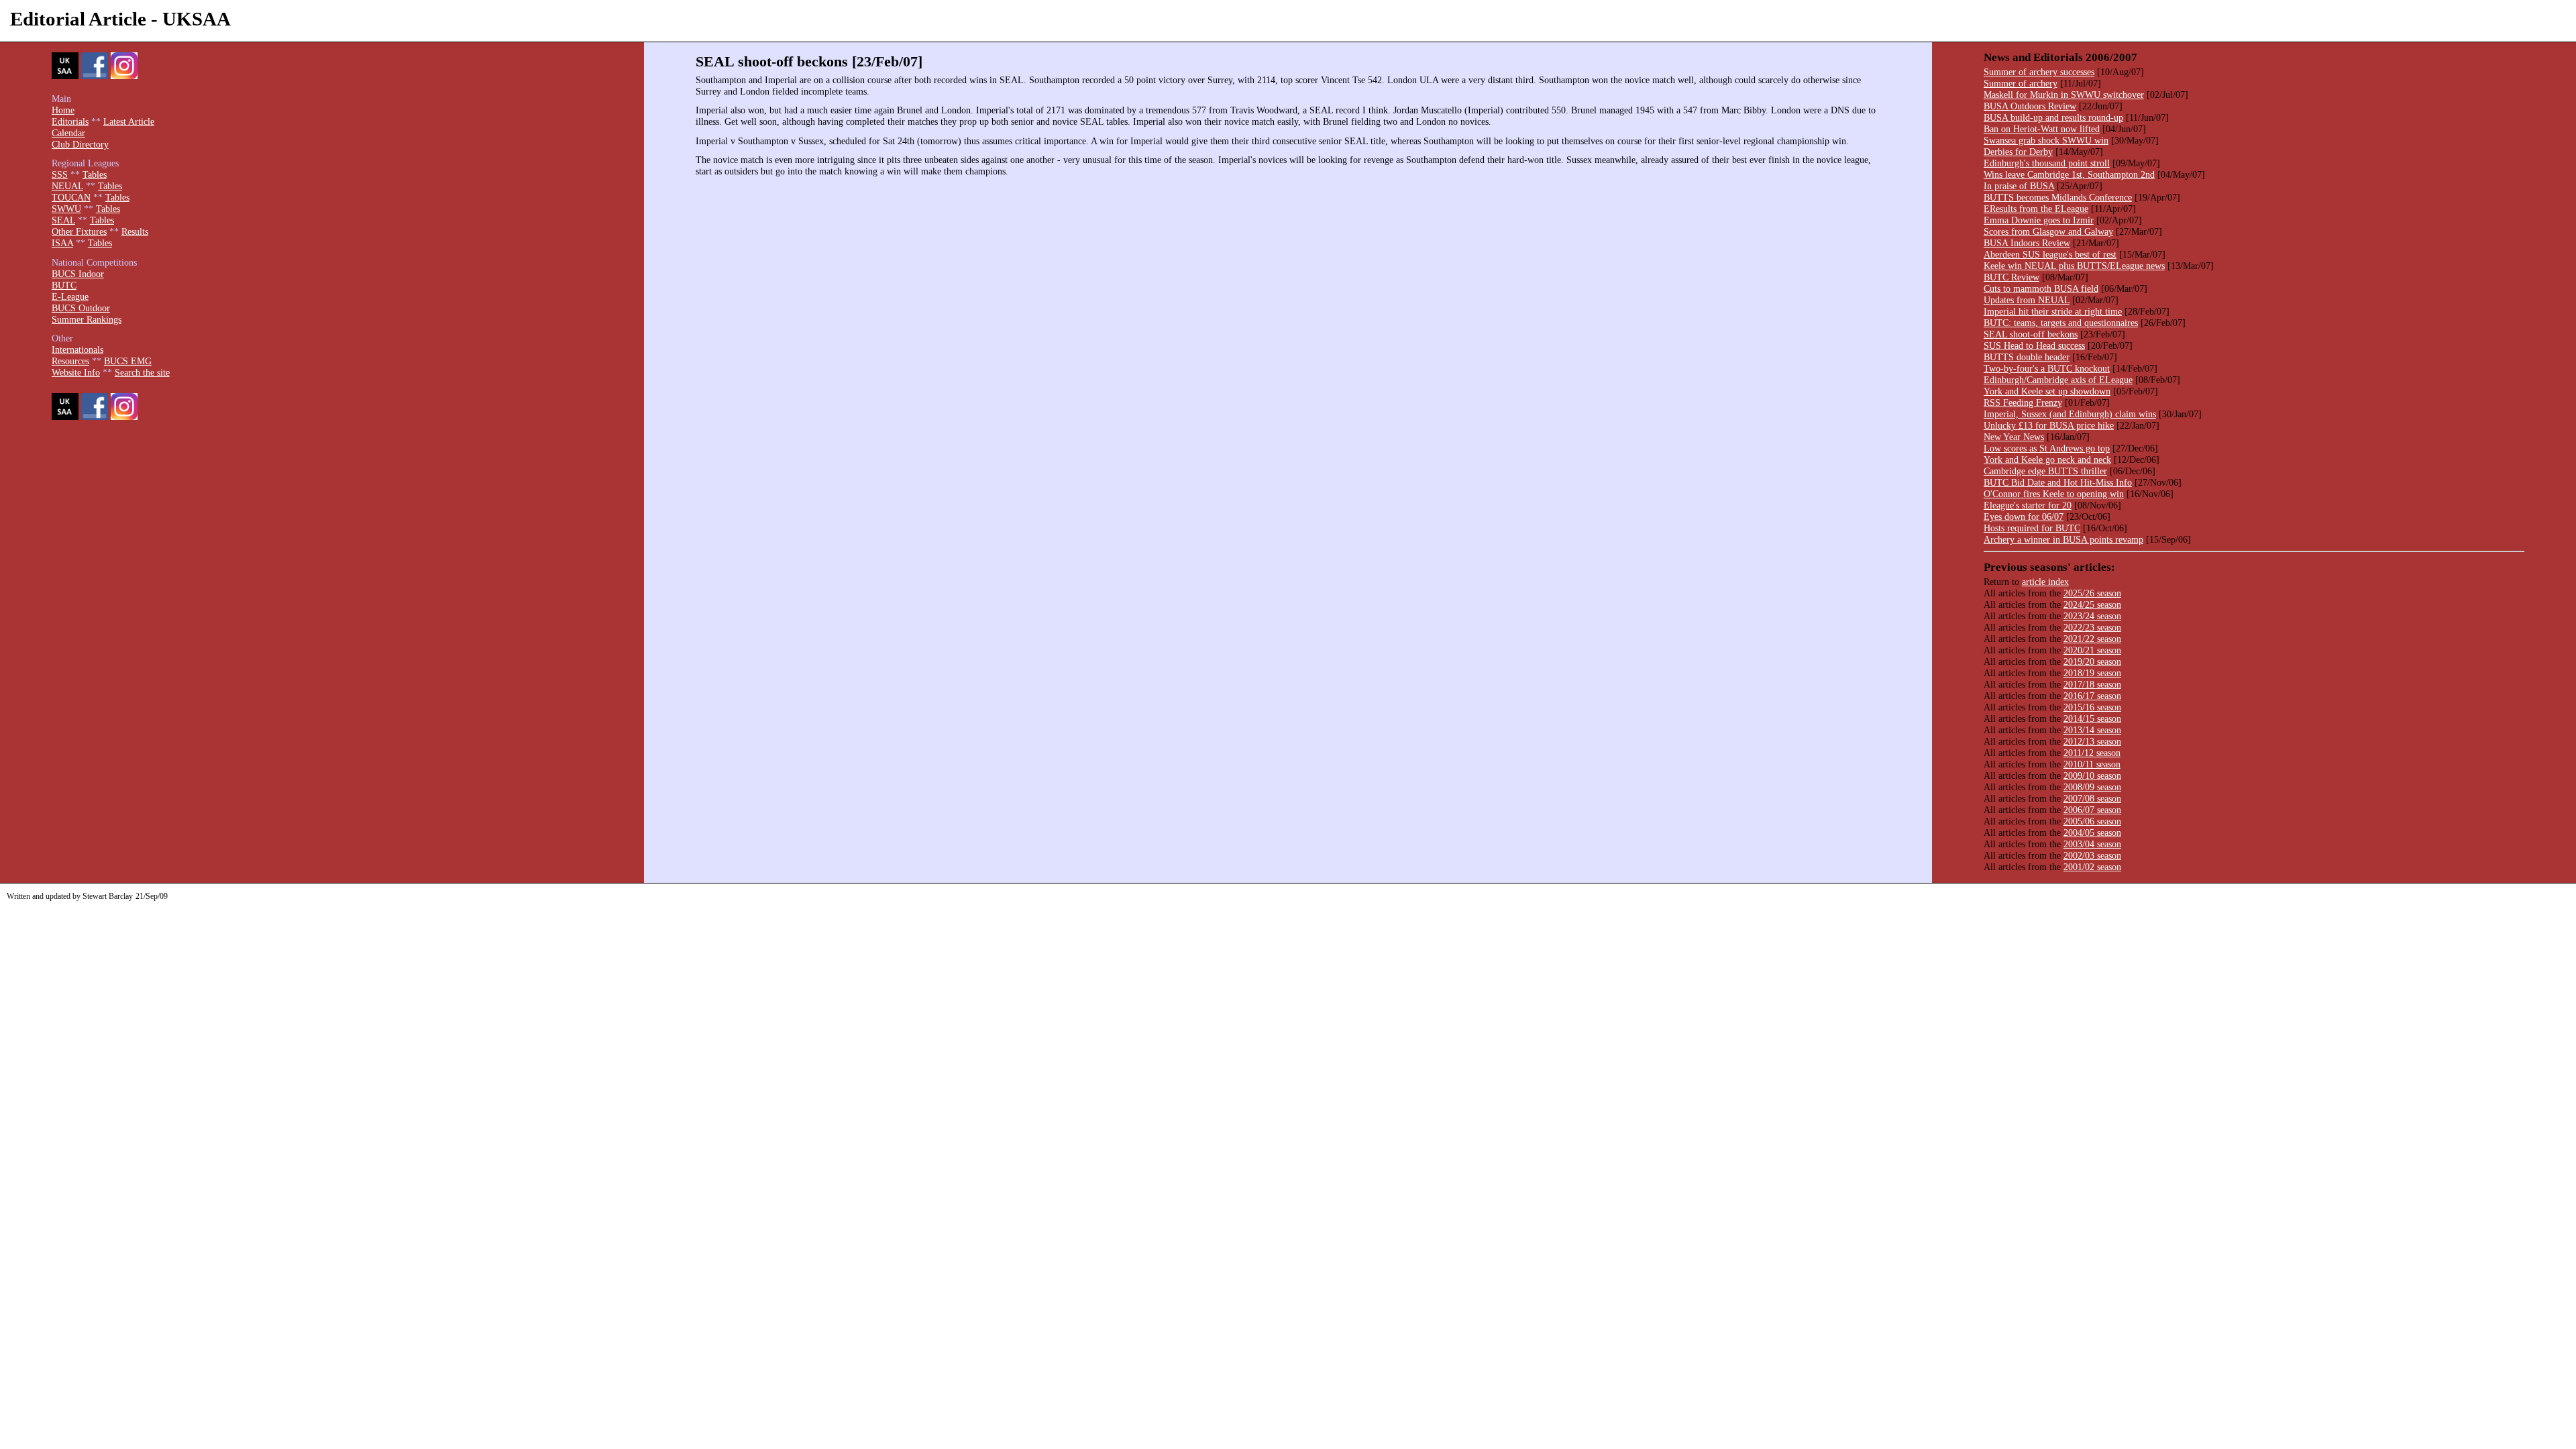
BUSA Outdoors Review (2030, 106)
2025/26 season (2092, 593)
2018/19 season (2092, 673)
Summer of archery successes (2039, 72)
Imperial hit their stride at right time (2053, 311)
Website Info (76, 372)
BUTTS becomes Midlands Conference (2058, 197)
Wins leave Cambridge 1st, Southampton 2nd (2069, 174)
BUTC (64, 285)
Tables (95, 174)
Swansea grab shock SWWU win (2046, 140)
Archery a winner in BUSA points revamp (2063, 539)
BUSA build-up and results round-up (2053, 117)
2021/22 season (2092, 639)
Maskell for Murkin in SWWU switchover (2064, 95)
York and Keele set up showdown (2047, 391)
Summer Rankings (87, 319)
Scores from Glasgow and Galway (2048, 231)
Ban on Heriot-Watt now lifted (2042, 129)
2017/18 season (2092, 684)
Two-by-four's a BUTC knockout (2047, 368)
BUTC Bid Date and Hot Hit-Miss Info (2058, 482)
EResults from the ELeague (2036, 209)
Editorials (70, 121)
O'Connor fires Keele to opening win (2054, 494)
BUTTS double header (2027, 357)
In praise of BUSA (2019, 186)
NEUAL (67, 186)
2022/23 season (2092, 627)
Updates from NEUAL (2027, 300)
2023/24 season (2092, 616)
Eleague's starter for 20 (2028, 505)
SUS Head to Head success (2034, 345)
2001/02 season (2092, 867)
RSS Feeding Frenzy (2023, 402)
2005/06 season (2092, 821)
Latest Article (129, 121)
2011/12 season (2092, 753)
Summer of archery (2021, 83)
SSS (60, 174)
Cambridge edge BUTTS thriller (2045, 471)
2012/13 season (2092, 741)
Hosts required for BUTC (2032, 528)
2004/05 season (2092, 833)
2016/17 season (2092, 696)
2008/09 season (2092, 787)
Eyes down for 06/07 (2024, 517)
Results (135, 231)
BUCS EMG (128, 361)
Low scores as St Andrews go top (2047, 448)
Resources (70, 361)
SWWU (66, 209)
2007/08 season (2092, 798)
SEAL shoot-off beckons (2031, 334)
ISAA (62, 243)
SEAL (63, 220)
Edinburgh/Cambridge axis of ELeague (2058, 380)
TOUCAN (71, 197)
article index (2045, 582)
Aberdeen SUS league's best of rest (2050, 254)
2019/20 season (2092, 661)
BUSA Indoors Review (2027, 243)
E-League (70, 297)
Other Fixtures (79, 231)
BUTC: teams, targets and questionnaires (2061, 323)
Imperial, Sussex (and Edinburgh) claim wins (2070, 414)
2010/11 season (2092, 764)
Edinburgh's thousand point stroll (2047, 163)
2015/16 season (2092, 707)
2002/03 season (2092, 855)
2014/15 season (2092, 718)
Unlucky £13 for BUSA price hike (2049, 425)
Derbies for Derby (2018, 152)
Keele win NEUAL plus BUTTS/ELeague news (2074, 266)
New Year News (2014, 437)
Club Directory (80, 144)
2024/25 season (2092, 604)
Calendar (68, 133)
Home (63, 110)
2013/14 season (2092, 730)
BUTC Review (2011, 277)
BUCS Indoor (78, 274)
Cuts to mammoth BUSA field (2041, 288)
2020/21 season (2092, 650)
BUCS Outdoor (81, 308)
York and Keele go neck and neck (2047, 460)
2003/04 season (2092, 844)
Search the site (142, 372)
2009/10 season (2092, 775)
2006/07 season (2092, 810)
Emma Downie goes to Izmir (2039, 220)
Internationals (77, 350)
